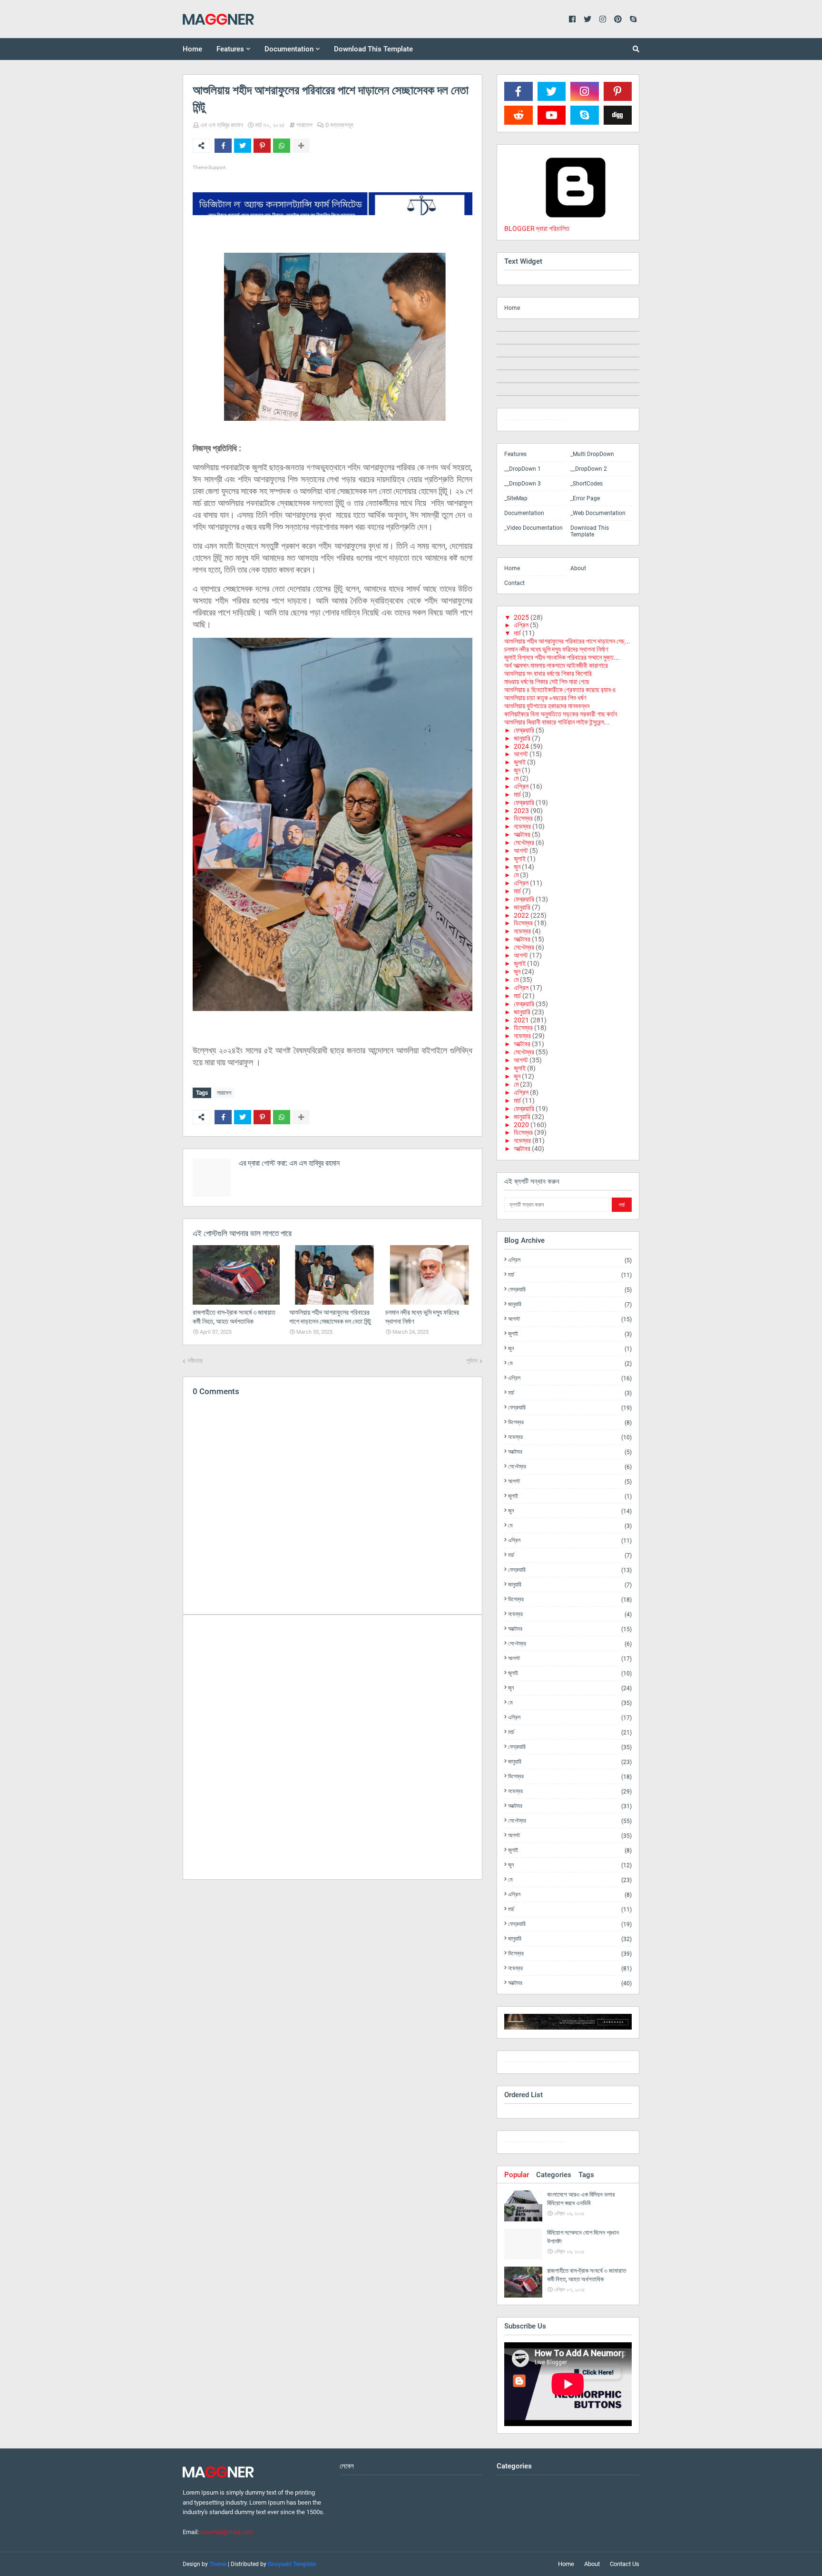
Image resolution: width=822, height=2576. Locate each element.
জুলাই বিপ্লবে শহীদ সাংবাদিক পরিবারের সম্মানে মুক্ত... (562, 657)
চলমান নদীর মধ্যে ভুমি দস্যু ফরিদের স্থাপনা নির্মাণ (556, 649)
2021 (521, 1020)
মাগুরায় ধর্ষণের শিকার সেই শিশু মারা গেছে (547, 682)
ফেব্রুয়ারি (524, 730)
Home (512, 308)
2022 (521, 915)
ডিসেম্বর (523, 818)
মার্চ (517, 633)
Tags (586, 2175)
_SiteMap (516, 498)
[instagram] (535, 421)
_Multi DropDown (592, 454)
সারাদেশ (304, 125)
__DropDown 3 (523, 484)
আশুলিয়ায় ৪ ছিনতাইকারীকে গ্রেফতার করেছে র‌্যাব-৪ (560, 690)
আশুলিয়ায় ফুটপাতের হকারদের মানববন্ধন (547, 706)
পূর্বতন (472, 1361)
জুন (517, 770)
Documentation (524, 513)
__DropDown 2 (589, 469)
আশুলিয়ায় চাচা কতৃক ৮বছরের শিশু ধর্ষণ (545, 698)
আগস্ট (521, 754)
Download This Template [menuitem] (373, 49)
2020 (521, 1125)
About (578, 568)
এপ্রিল (521, 625)
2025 (521, 617)
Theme (218, 2564)
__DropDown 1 (523, 469)
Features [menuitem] (230, 49)
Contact (514, 583)
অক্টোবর (522, 834)
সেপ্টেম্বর (524, 842)
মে (516, 778)
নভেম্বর (522, 826)
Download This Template (590, 531)
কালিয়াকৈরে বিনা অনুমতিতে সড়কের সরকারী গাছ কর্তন (561, 714)
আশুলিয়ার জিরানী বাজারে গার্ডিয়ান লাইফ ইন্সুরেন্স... (557, 722)
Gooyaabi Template (292, 2564)
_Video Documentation (533, 528)
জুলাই (520, 762)
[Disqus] (333, 1746)
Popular (517, 2175)
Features (515, 454)
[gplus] (601, 2064)
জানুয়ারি (522, 738)
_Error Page (585, 498)
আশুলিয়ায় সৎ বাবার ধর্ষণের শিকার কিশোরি (548, 674)
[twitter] (535, 2064)
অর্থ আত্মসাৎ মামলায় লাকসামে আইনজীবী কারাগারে (556, 665)
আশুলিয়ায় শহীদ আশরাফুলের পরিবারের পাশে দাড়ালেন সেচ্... (567, 641)
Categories (554, 2175)
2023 (521, 811)
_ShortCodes (587, 484)
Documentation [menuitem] (289, 49)
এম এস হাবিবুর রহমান (222, 125)
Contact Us (625, 2564)
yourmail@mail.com (227, 2532)
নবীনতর (195, 1361)
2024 (521, 746)
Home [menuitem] (192, 49)
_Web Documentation (598, 513)
